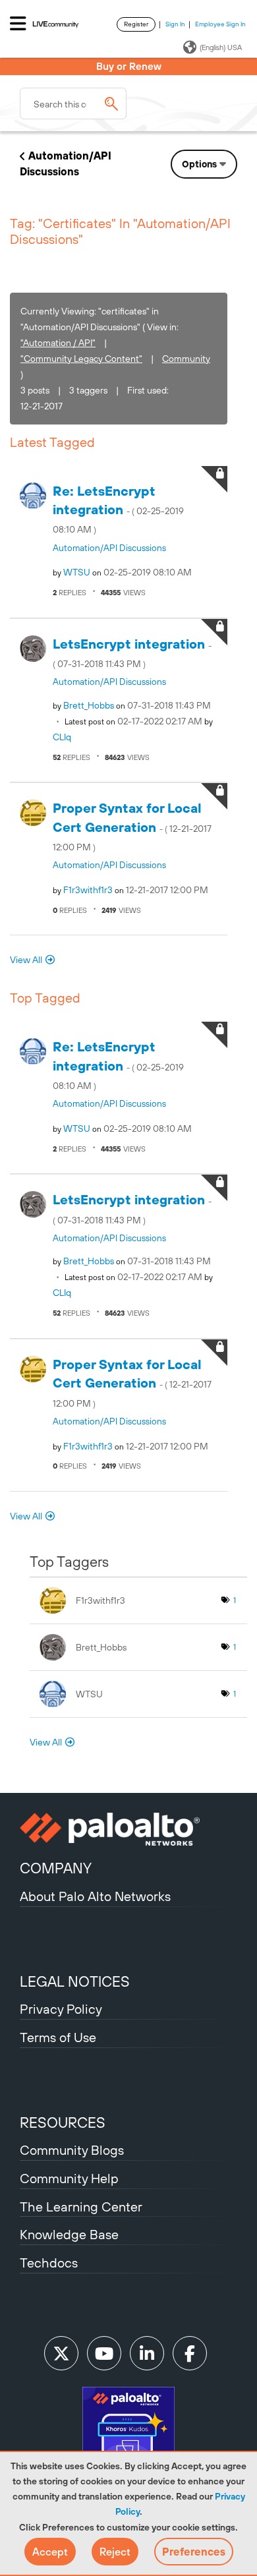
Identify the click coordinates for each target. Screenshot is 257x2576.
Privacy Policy (61, 2009)
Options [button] (199, 164)
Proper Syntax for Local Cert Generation (132, 826)
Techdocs (49, 2263)
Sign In (175, 24)
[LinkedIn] (147, 2353)
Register (136, 24)
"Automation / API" (58, 343)
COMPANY (56, 1868)
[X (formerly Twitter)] (61, 2353)
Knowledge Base (69, 2234)
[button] (50, 2552)
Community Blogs (72, 2150)
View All (26, 960)
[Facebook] (190, 2353)
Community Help (69, 2178)
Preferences (194, 2552)
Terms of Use (58, 2037)
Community (186, 359)
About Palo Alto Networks (95, 1896)
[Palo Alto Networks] (128, 1829)
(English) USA (221, 47)
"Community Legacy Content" (81, 359)
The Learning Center (81, 2207)
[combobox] (73, 103)
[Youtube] (104, 2353)
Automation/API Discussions (109, 548)
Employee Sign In (220, 24)
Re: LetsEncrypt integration (118, 509)
